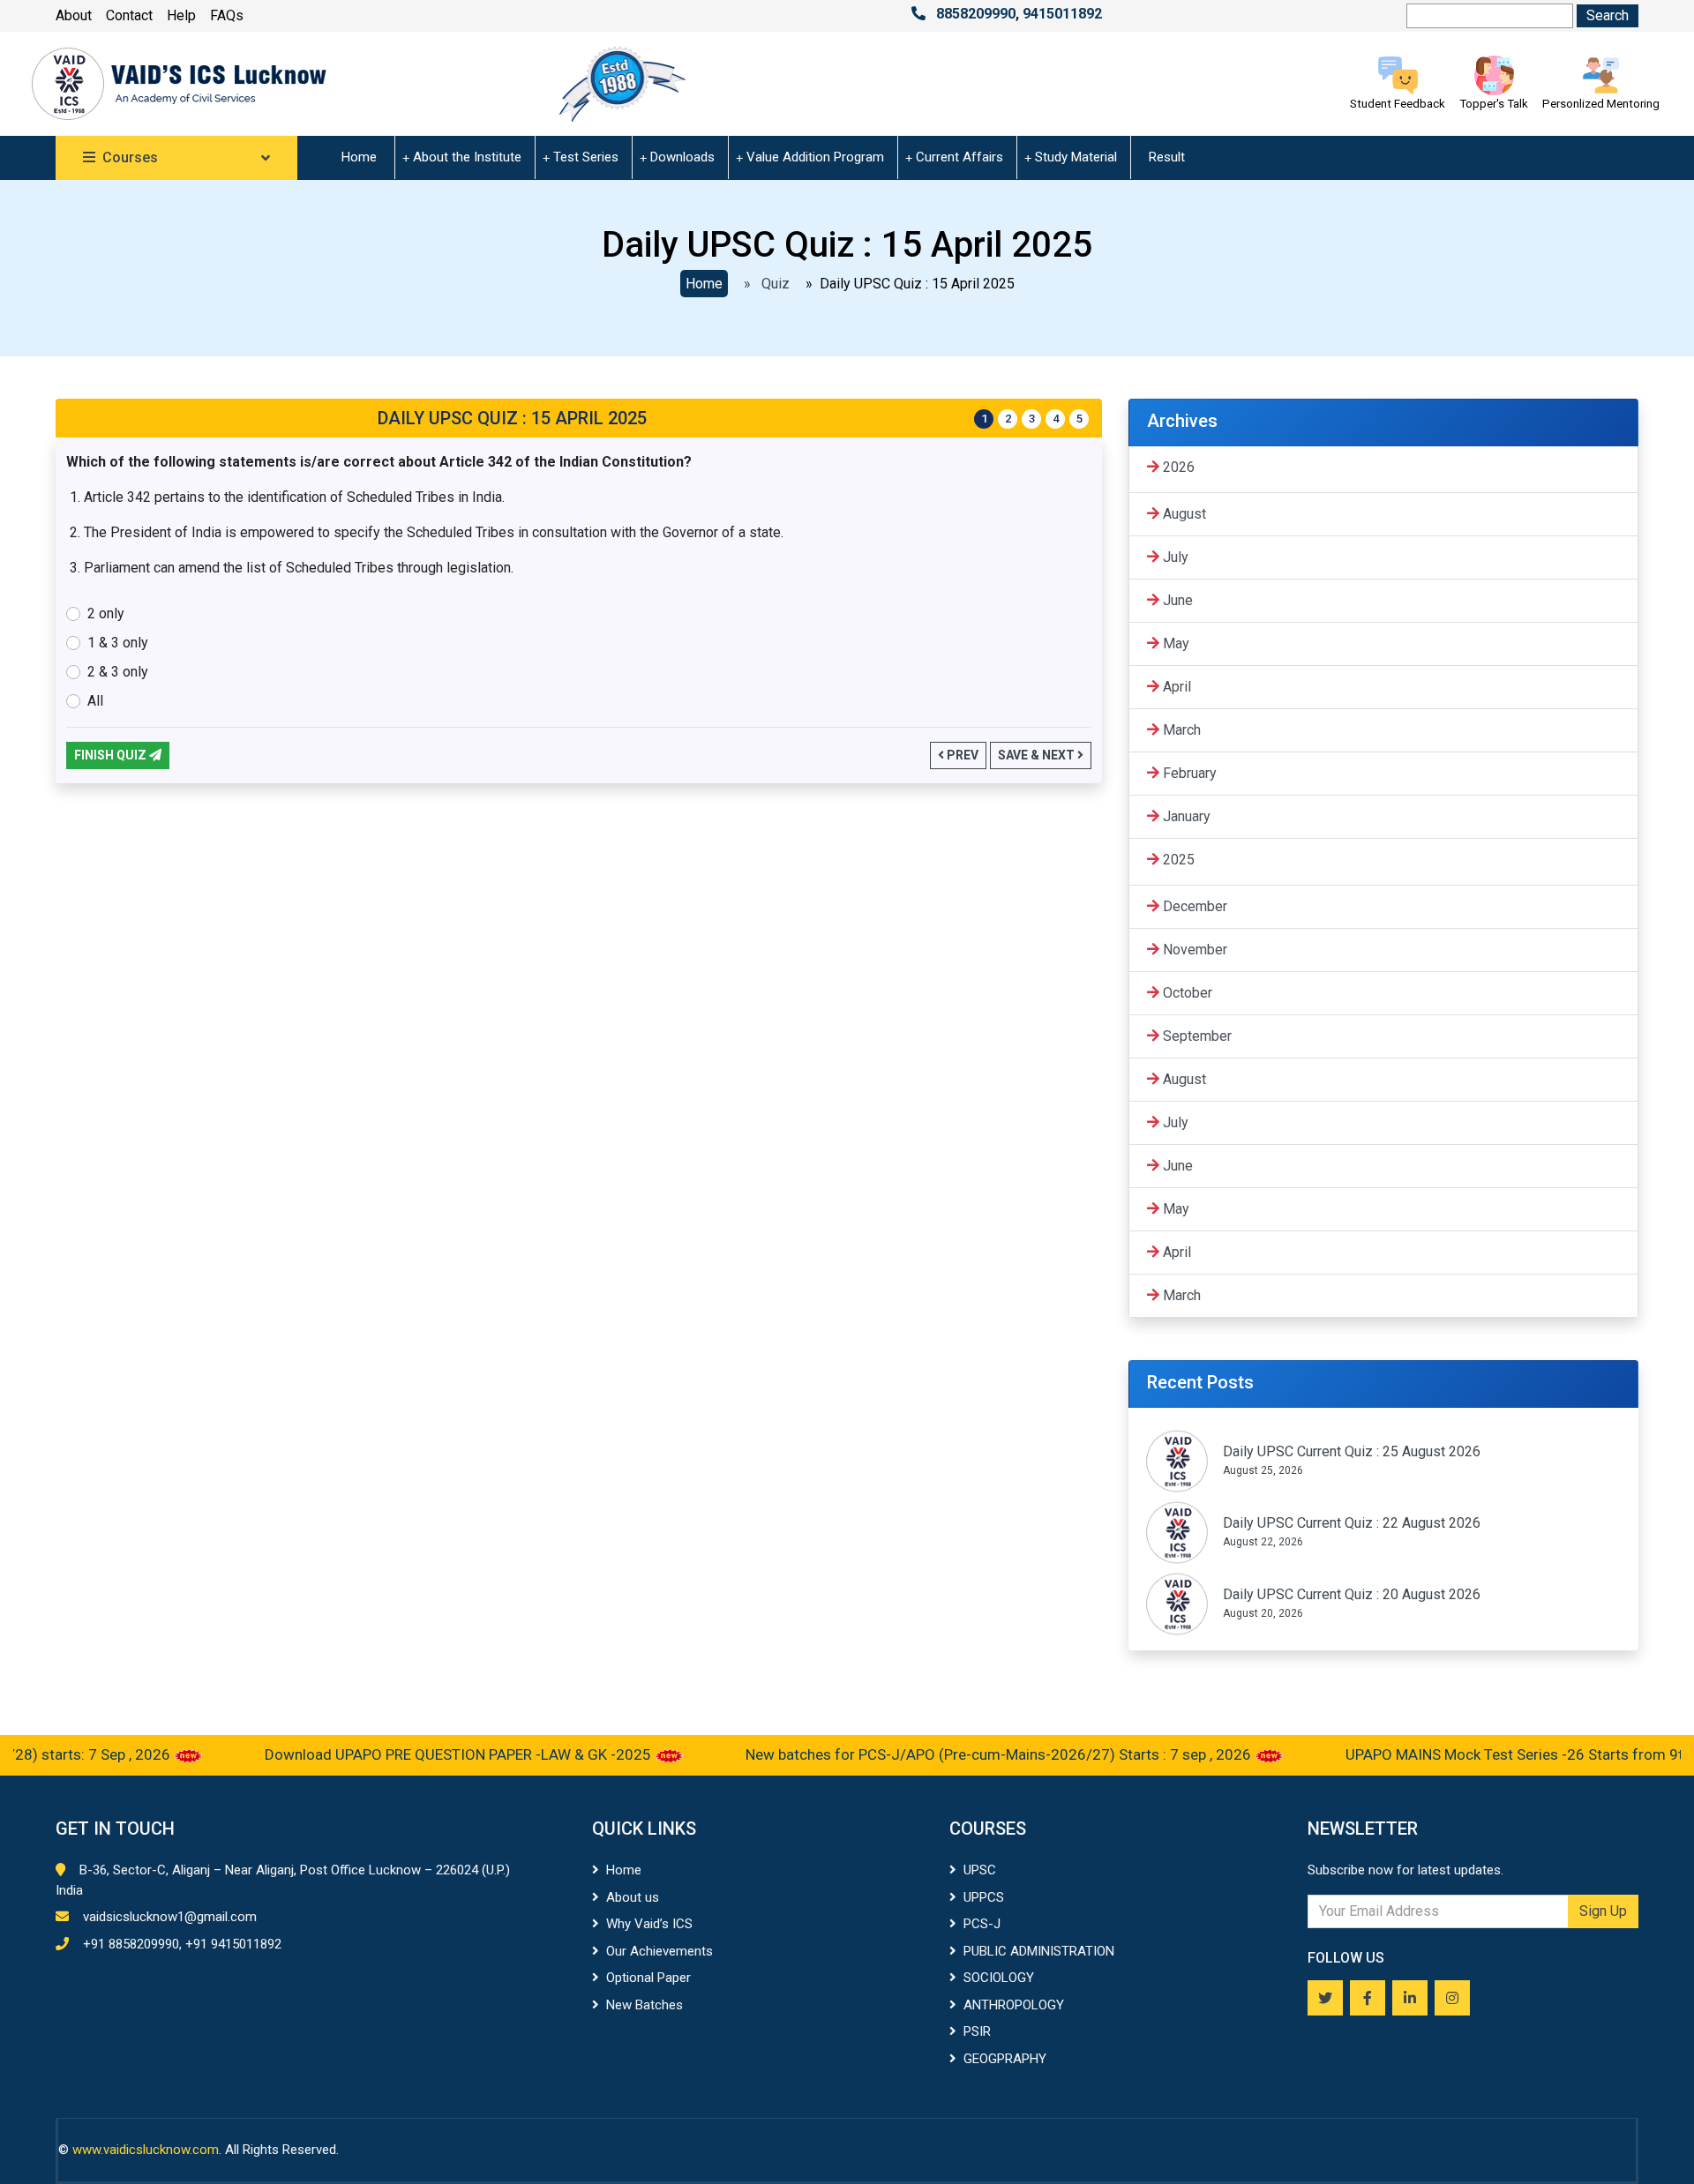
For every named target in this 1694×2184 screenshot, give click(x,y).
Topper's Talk (1494, 104)
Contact (129, 15)
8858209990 (976, 14)
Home (359, 157)
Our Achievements (660, 1951)
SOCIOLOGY (999, 1978)
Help (181, 15)
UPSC (980, 1870)
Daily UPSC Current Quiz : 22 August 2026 (1352, 1523)
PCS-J (982, 1924)
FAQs (227, 15)
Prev (961, 755)
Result (1167, 157)
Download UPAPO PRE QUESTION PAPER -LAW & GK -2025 (421, 1754)
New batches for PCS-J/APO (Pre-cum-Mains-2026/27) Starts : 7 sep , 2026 (961, 1754)
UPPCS (984, 1897)
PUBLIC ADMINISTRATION (1039, 1951)
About (74, 15)
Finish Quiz (112, 755)
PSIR (977, 2031)
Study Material (1076, 157)
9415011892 (1062, 14)
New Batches (645, 2005)
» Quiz (763, 284)
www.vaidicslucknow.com (146, 2150)
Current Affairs (959, 157)
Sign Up (1603, 1911)
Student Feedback (1398, 104)
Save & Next (1038, 755)
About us (633, 1897)
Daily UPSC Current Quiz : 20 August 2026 (1352, 1594)
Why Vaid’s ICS (649, 1924)
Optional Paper (648, 1978)
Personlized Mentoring (1601, 104)
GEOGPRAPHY (1005, 2059)
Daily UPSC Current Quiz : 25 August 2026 (1352, 1451)
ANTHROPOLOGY (1014, 2005)
